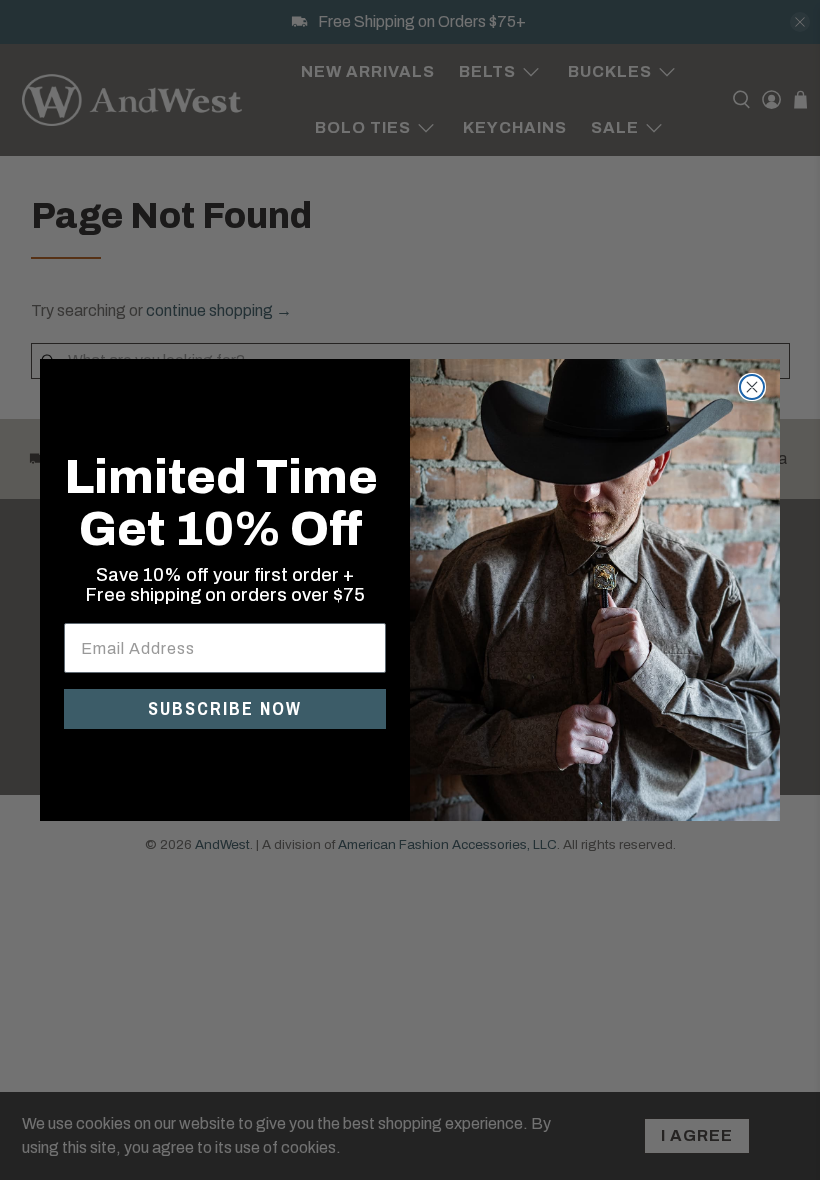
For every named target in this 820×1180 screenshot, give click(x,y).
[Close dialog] (752, 387)
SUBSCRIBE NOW (225, 708)
